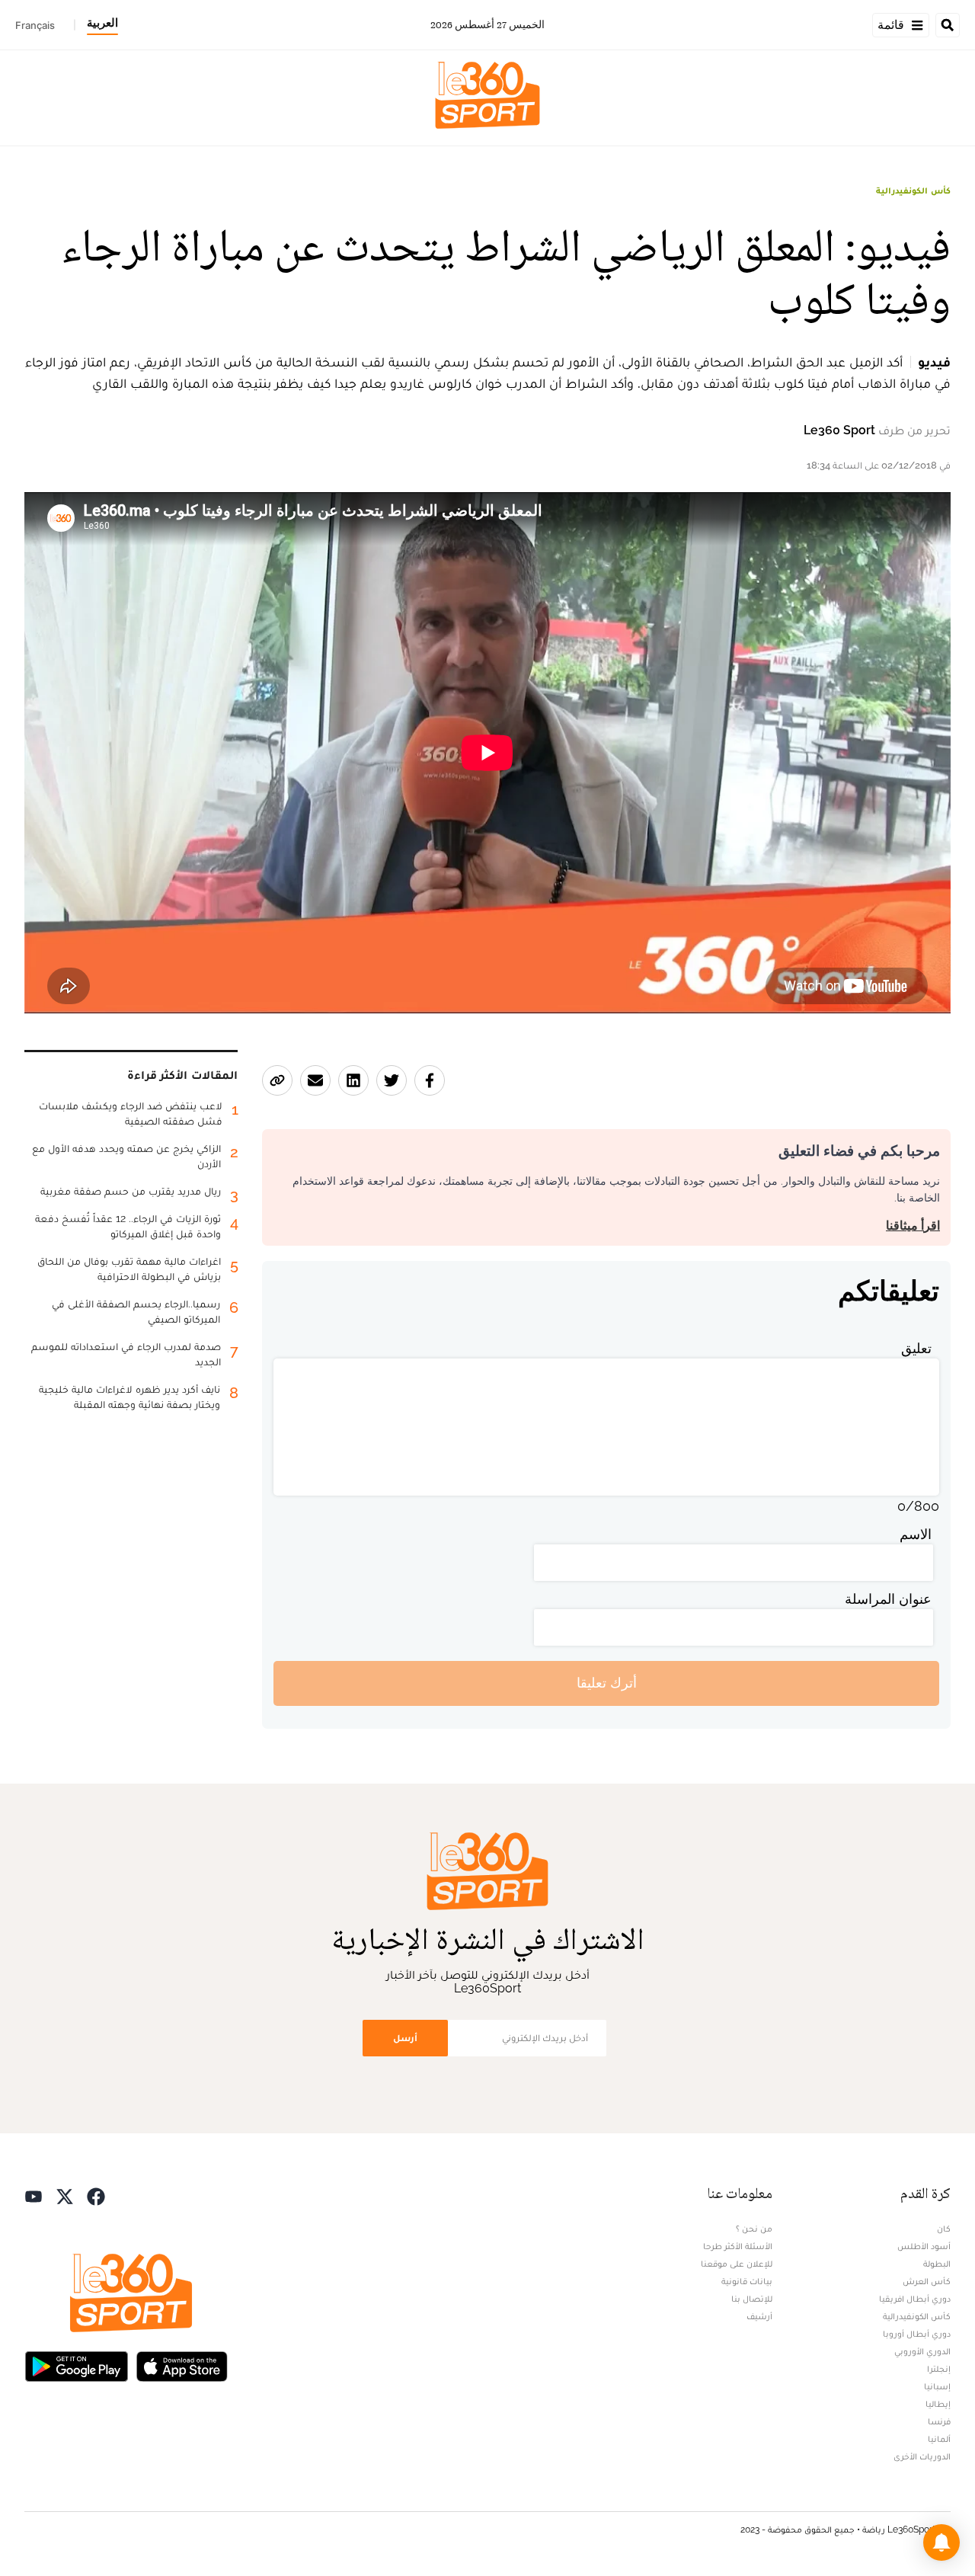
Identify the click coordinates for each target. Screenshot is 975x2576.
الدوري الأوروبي (922, 2351)
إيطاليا (938, 2404)
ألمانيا (939, 2439)
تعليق (916, 1348)
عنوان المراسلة (888, 1599)
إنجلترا (939, 2369)
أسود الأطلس (924, 2246)
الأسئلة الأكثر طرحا (738, 2246)
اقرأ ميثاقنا (913, 1226)
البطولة (937, 2264)
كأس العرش (927, 2281)
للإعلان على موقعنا (737, 2264)
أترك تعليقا (607, 1683)
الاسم (916, 1534)
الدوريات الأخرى (922, 2456)
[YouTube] (34, 2195)
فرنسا (939, 2421)
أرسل (405, 2038)
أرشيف (759, 2316)
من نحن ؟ (754, 2229)
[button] (941, 2542)
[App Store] (182, 2365)
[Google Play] (76, 2365)
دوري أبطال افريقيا (915, 2299)
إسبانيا (937, 2386)
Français (35, 25)
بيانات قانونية (747, 2281)
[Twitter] (65, 2195)
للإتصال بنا (752, 2299)
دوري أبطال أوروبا (917, 2334)
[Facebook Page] (96, 2195)
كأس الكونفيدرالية (913, 190)
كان (944, 2229)
